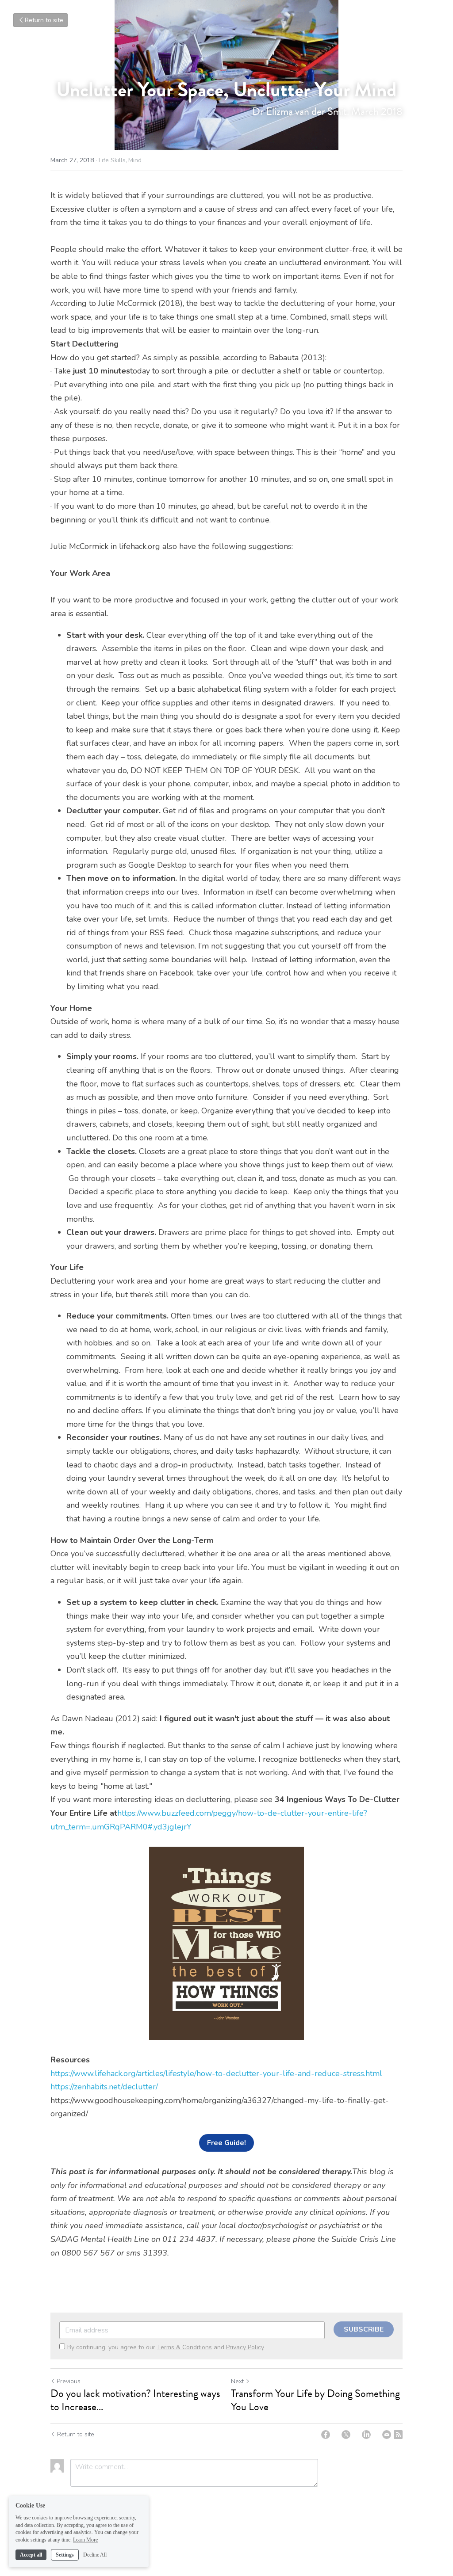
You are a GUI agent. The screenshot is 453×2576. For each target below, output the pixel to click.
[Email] (387, 2435)
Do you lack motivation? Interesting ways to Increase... (135, 2400)
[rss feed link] (398, 2435)
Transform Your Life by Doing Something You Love (315, 2400)
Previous (69, 2381)
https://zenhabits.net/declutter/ (104, 2087)
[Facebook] (326, 2435)
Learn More (85, 2540)
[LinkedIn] (366, 2435)
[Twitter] (346, 2435)
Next (237, 2381)
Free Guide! (226, 2143)
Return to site (44, 20)
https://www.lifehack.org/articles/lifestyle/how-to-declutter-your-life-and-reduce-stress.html (216, 2073)
